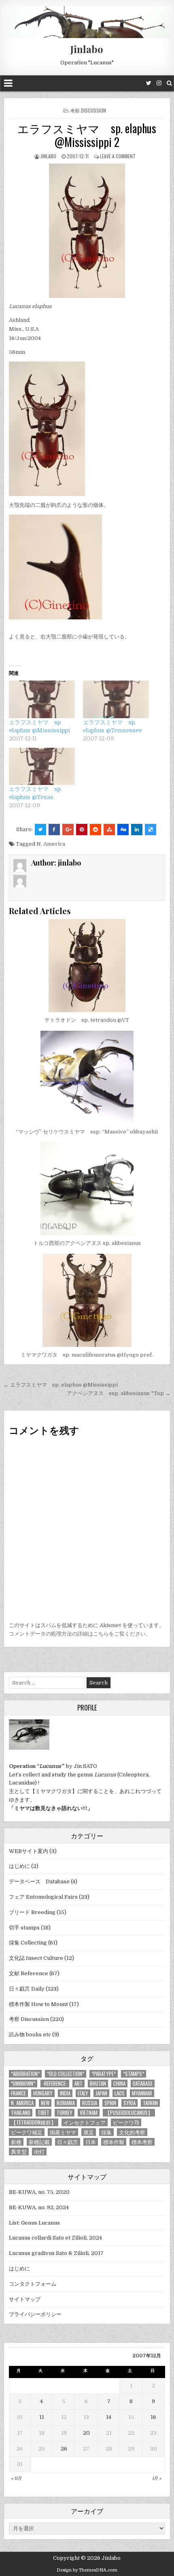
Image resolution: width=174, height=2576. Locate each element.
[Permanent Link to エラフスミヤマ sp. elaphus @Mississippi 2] (87, 231)
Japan (101, 2093)
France (18, 2093)
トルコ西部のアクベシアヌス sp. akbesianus (87, 1243)
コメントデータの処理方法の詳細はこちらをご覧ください (77, 1634)
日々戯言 (68, 2142)
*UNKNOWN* (23, 2084)
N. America (51, 844)
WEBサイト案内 (29, 1851)
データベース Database (39, 1881)
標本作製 (114, 2142)
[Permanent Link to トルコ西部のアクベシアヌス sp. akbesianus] (87, 1189)
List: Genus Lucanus (34, 2223)
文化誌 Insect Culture (36, 1958)
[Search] (169, 83)
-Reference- (55, 2084)
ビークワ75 (126, 2122)
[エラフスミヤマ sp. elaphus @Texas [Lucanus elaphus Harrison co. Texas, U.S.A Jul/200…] (42, 767)
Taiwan (150, 2103)
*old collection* (66, 2074)
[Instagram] (159, 83)
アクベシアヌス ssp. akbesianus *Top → (119, 1393)
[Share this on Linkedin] (137, 830)
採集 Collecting (28, 1943)
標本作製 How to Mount (38, 2004)
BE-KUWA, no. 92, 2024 (39, 2207)
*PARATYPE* (104, 2074)
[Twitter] (149, 83)
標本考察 (142, 2142)
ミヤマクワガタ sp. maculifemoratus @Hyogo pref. (87, 1355)
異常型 (19, 2152)
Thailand (21, 2113)
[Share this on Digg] (123, 830)
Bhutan (98, 2084)
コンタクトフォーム (33, 2284)
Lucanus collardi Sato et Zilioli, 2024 (55, 2238)
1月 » (157, 2478)
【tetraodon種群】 (34, 2122)
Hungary (43, 2093)
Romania (66, 2103)
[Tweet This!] (40, 830)
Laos (120, 2093)
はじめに (19, 1866)
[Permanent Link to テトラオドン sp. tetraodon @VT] (87, 966)
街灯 (39, 2152)
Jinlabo (87, 49)
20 (86, 2433)
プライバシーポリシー (35, 2314)
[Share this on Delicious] (151, 830)
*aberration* (25, 2074)
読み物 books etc (30, 2035)
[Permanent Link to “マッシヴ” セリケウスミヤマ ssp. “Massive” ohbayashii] (87, 1077)
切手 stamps (24, 1928)
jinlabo (48, 156)
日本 (91, 2142)
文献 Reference (29, 1973)
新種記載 (39, 2142)
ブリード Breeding (32, 1912)
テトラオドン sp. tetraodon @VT (87, 1020)
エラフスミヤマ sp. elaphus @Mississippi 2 (87, 135)
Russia (90, 2103)
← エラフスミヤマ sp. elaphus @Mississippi (61, 1385)
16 (153, 2417)
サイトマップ (25, 2299)
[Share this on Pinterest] (82, 830)
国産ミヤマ (63, 2132)
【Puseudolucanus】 (129, 2113)
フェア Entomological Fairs (43, 1897)
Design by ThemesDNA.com (87, 2570)
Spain (110, 2103)
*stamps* (134, 2074)
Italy (83, 2093)
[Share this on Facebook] (54, 830)
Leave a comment (118, 156)
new (45, 2103)
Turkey (65, 2113)
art (79, 2084)
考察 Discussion (88, 110)
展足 (89, 2132)
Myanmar (142, 2093)
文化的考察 (132, 2132)
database (143, 2084)
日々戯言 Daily (27, 1989)
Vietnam (89, 2113)
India (65, 2093)
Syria (129, 2103)
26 (64, 2449)
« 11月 (16, 2478)
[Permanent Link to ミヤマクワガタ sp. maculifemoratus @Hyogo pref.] (87, 1300)
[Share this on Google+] (68, 830)
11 (42, 2417)
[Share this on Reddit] (95, 830)
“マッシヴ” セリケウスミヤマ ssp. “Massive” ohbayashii (87, 1132)
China (119, 2084)
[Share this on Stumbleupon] (109, 830)
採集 (106, 2132)
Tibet (43, 2113)
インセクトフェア (85, 2122)
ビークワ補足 (27, 2132)
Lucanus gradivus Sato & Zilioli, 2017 (56, 2253)
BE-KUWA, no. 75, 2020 (39, 2192)
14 (109, 2417)
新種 (16, 2142)
